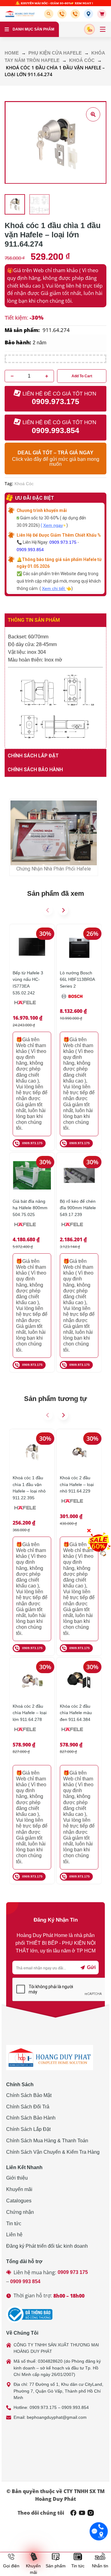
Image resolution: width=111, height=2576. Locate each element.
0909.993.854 (30, 550)
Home (12, 53)
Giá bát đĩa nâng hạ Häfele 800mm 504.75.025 (30, 1208)
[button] (50, 14)
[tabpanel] (55, 688)
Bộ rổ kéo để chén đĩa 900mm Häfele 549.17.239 (78, 1208)
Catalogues (19, 2201)
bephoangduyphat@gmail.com (57, 2417)
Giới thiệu (17, 2178)
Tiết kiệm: (16, 318)
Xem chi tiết (54, 588)
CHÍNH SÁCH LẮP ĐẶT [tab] (33, 756)
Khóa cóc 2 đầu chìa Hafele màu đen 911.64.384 (76, 1713)
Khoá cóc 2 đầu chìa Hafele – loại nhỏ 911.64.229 (77, 1484)
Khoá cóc (82, 60)
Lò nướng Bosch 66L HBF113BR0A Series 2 (77, 979)
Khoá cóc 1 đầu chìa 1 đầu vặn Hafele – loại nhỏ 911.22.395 (29, 1488)
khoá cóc (24, 484)
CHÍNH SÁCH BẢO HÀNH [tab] (35, 770)
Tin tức (14, 2224)
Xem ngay (53, 525)
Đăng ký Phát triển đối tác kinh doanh (47, 2246)
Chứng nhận (20, 2212)
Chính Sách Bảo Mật (29, 2095)
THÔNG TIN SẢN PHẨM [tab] (34, 620)
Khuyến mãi (19, 2189)
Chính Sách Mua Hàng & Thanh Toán (47, 2141)
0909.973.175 (63, 542)
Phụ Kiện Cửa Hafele (55, 53)
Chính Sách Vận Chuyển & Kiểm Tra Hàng (53, 2152)
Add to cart (82, 376)
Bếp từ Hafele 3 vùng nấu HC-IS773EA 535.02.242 (28, 983)
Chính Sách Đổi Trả (28, 2107)
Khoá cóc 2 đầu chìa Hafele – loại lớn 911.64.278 (30, 1713)
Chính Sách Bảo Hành (31, 2118)
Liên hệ (14, 2235)
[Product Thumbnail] (93, 114)
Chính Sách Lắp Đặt (28, 2129)
